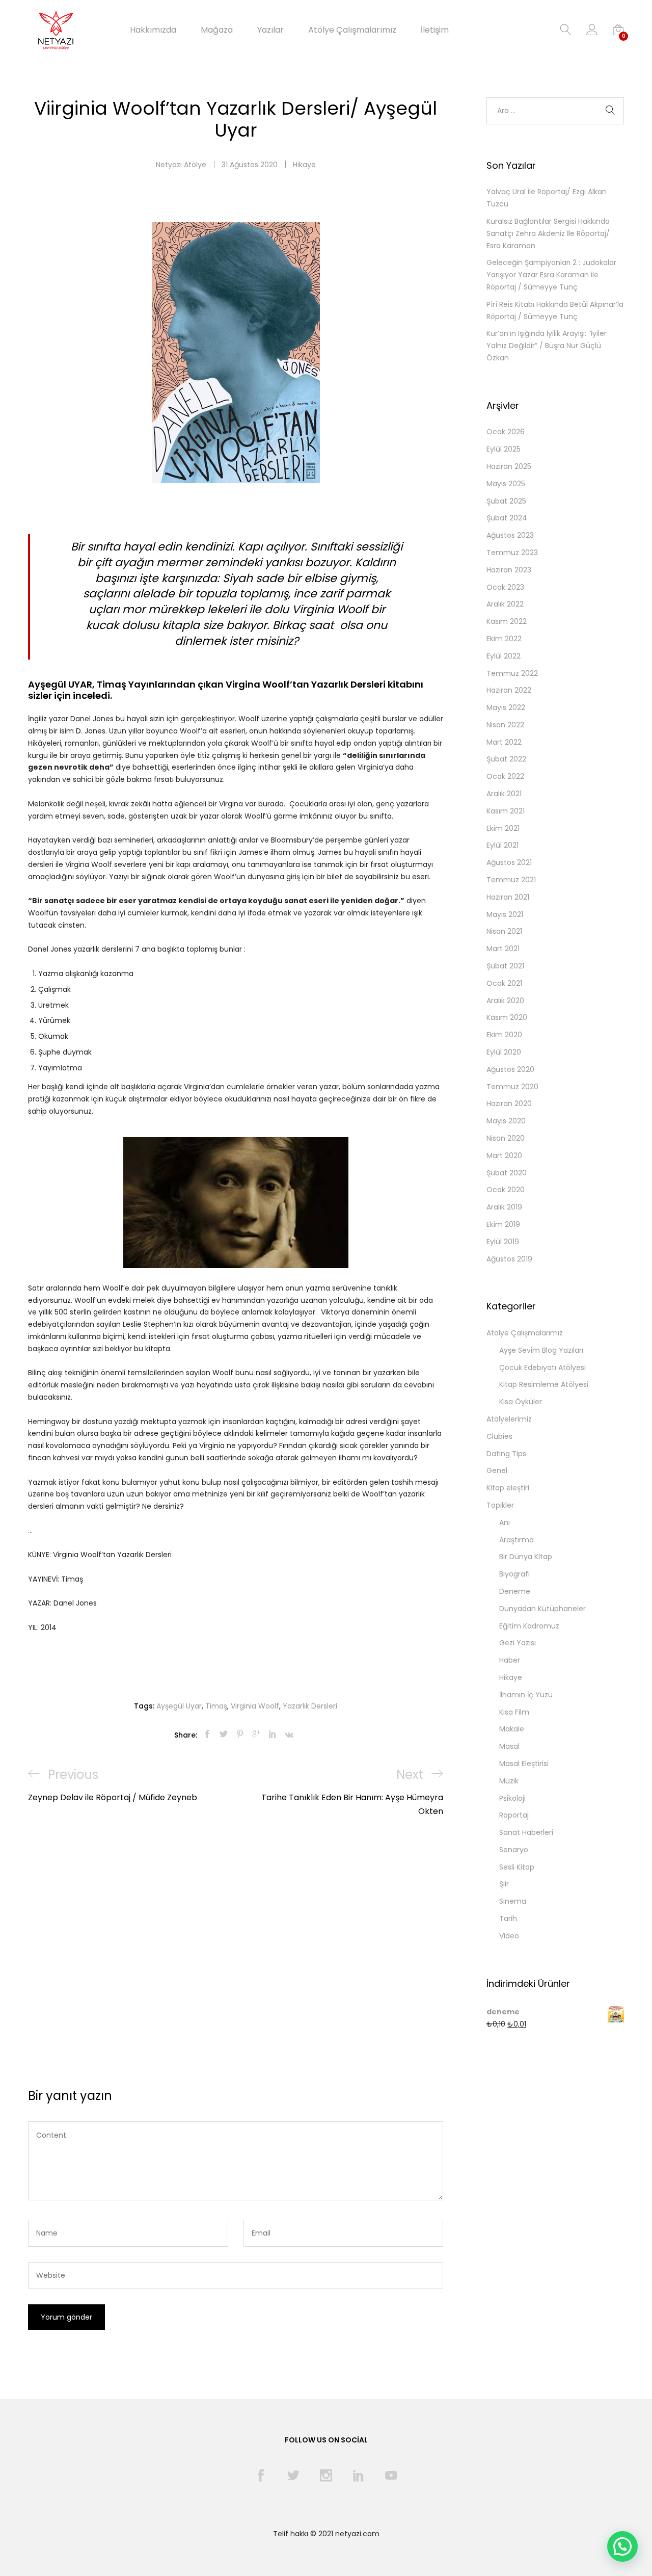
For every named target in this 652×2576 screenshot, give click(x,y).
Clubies (499, 1436)
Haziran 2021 (508, 897)
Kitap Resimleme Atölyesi (544, 1384)
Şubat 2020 (507, 1173)
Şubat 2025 (506, 501)
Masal (509, 1746)
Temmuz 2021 (511, 880)
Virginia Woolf (255, 1706)
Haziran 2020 (509, 1103)
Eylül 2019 (503, 1242)
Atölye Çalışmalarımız (352, 30)
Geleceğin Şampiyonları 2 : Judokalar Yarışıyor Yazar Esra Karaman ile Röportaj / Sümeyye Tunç (551, 275)
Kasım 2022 (507, 621)
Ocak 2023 (505, 587)
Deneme (515, 1591)
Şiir (504, 1884)
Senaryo (514, 1850)
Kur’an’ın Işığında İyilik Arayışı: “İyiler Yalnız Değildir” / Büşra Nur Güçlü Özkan (547, 346)
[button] (622, 2546)
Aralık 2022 (505, 604)
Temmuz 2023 (512, 553)
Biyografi (514, 1574)
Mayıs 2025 (506, 484)
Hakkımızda (153, 30)
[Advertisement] (236, 1895)
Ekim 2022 (504, 639)
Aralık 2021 (504, 794)
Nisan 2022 (505, 725)
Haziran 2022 (509, 690)
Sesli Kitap (517, 1867)
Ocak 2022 (505, 776)
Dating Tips (506, 1454)
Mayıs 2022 (506, 707)
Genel (497, 1470)
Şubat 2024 (507, 518)
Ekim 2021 (503, 828)
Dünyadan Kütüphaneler (542, 1609)
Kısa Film (514, 1712)
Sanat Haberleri (526, 1832)
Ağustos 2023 (510, 535)
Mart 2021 (503, 949)
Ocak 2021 (504, 983)
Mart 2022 (504, 742)
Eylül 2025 (504, 449)
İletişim (435, 30)
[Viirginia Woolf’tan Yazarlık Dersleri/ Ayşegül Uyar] (207, 1735)
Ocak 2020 (506, 1190)
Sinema (513, 1901)
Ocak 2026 (506, 432)
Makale (512, 1729)
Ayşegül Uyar (179, 1706)
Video (509, 1936)
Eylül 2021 (502, 845)
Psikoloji (512, 1798)
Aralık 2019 (504, 1207)
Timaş (216, 1706)
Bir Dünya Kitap (526, 1557)
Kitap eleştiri (508, 1488)
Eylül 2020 (504, 1052)
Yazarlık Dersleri (310, 1706)
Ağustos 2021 (509, 862)
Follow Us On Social (326, 2440)
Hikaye (304, 165)
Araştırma (517, 1540)
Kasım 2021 (506, 811)
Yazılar (270, 30)
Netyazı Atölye (181, 165)
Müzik (509, 1781)
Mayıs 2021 (505, 914)
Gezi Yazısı (518, 1643)
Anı (505, 1522)
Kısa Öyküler (521, 1402)
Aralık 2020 (505, 1001)
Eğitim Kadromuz (529, 1626)
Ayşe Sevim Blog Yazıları (541, 1350)
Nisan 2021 (504, 931)
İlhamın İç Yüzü (526, 1695)
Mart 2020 (504, 1155)
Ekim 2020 (504, 1035)
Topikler (500, 1505)
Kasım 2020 (507, 1017)
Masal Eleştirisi (524, 1764)
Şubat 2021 (505, 966)
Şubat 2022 (506, 759)
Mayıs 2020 (506, 1121)
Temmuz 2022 (512, 673)
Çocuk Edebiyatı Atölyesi (542, 1368)
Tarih (508, 1918)
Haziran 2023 (509, 570)
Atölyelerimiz (509, 1419)
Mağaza (217, 30)
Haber (510, 1660)
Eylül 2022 (504, 656)
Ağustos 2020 (510, 1069)
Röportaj (514, 1815)
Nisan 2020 (506, 1138)
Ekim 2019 (503, 1224)
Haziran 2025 (509, 466)
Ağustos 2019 (509, 1259)
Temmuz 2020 (512, 1087)
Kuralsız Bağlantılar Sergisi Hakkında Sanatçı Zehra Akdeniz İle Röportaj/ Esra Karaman (548, 233)
